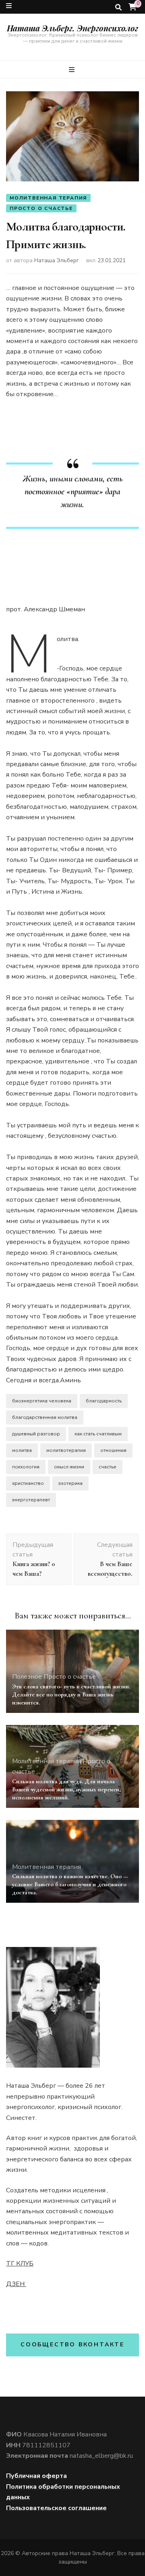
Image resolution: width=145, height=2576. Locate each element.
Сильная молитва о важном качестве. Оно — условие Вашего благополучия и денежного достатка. (70, 1884)
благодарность (104, 1401)
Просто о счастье (41, 208)
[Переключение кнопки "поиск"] (118, 7)
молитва (22, 1450)
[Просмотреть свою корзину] (133, 7)
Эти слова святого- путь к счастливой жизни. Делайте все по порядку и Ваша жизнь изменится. (71, 1694)
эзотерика (70, 1483)
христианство (28, 1483)
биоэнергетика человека (42, 1401)
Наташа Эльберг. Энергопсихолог (72, 28)
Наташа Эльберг (57, 260)
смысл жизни (69, 1467)
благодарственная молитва (45, 1417)
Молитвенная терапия (48, 198)
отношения (113, 1450)
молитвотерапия (66, 1450)
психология (26, 1467)
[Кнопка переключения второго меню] (9, 6)
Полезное (27, 1677)
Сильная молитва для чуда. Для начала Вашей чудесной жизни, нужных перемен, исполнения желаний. (66, 1789)
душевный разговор (36, 1434)
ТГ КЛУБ (20, 2264)
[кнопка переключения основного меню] (73, 70)
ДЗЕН (16, 2284)
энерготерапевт (31, 1500)
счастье (108, 1467)
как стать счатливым (98, 1434)
